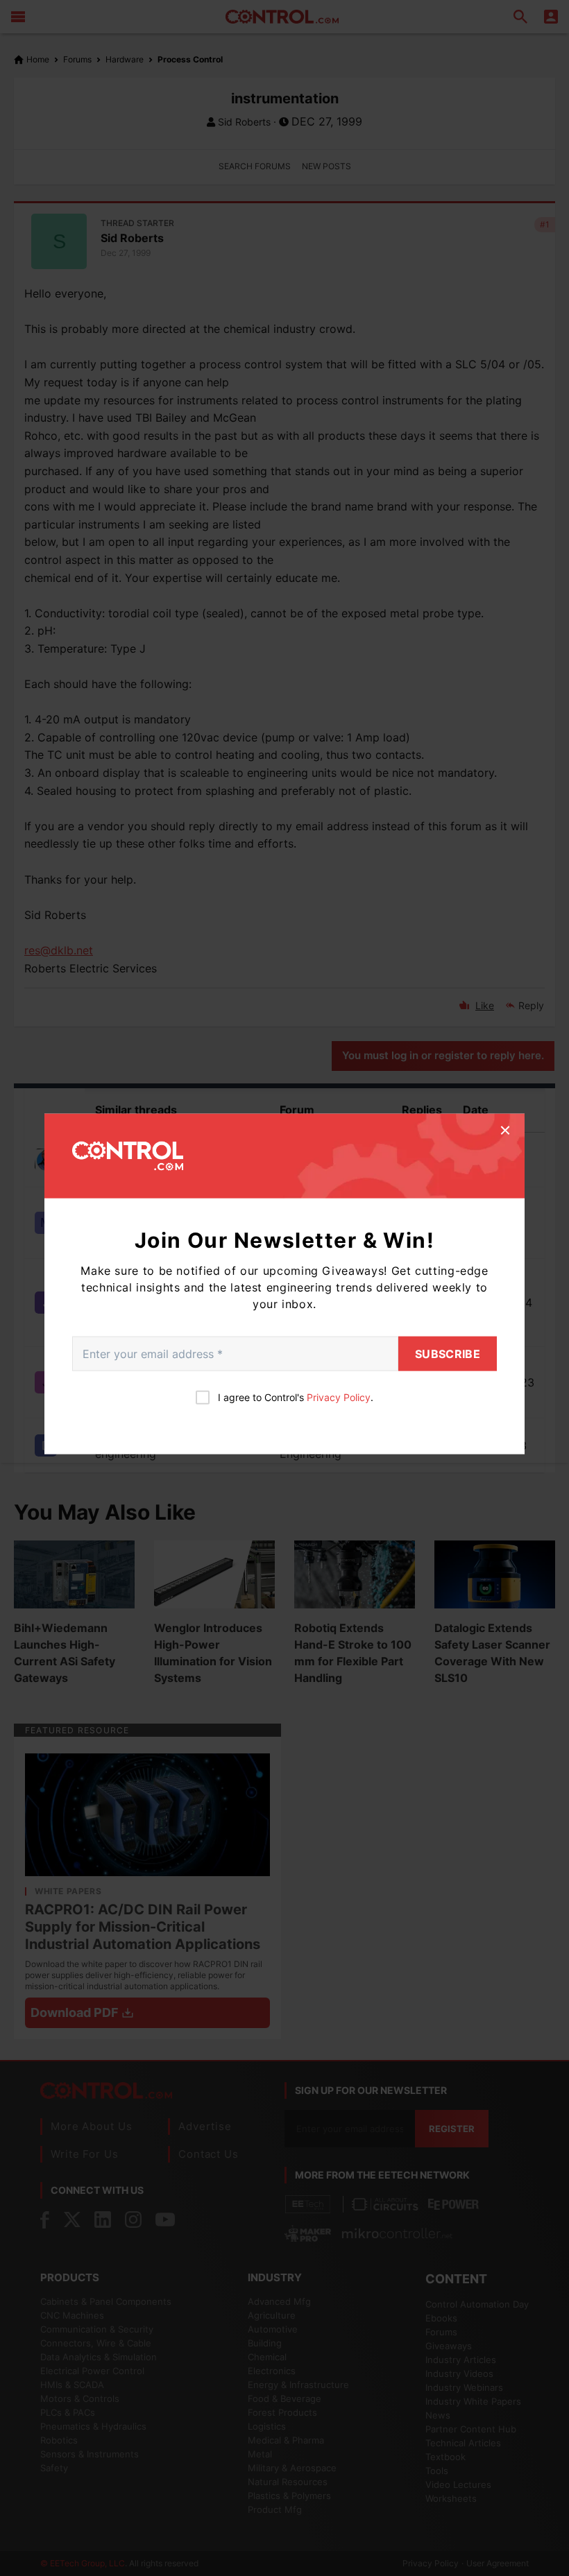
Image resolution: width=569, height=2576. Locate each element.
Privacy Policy (339, 1397)
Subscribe (448, 1353)
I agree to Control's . (296, 1397)
